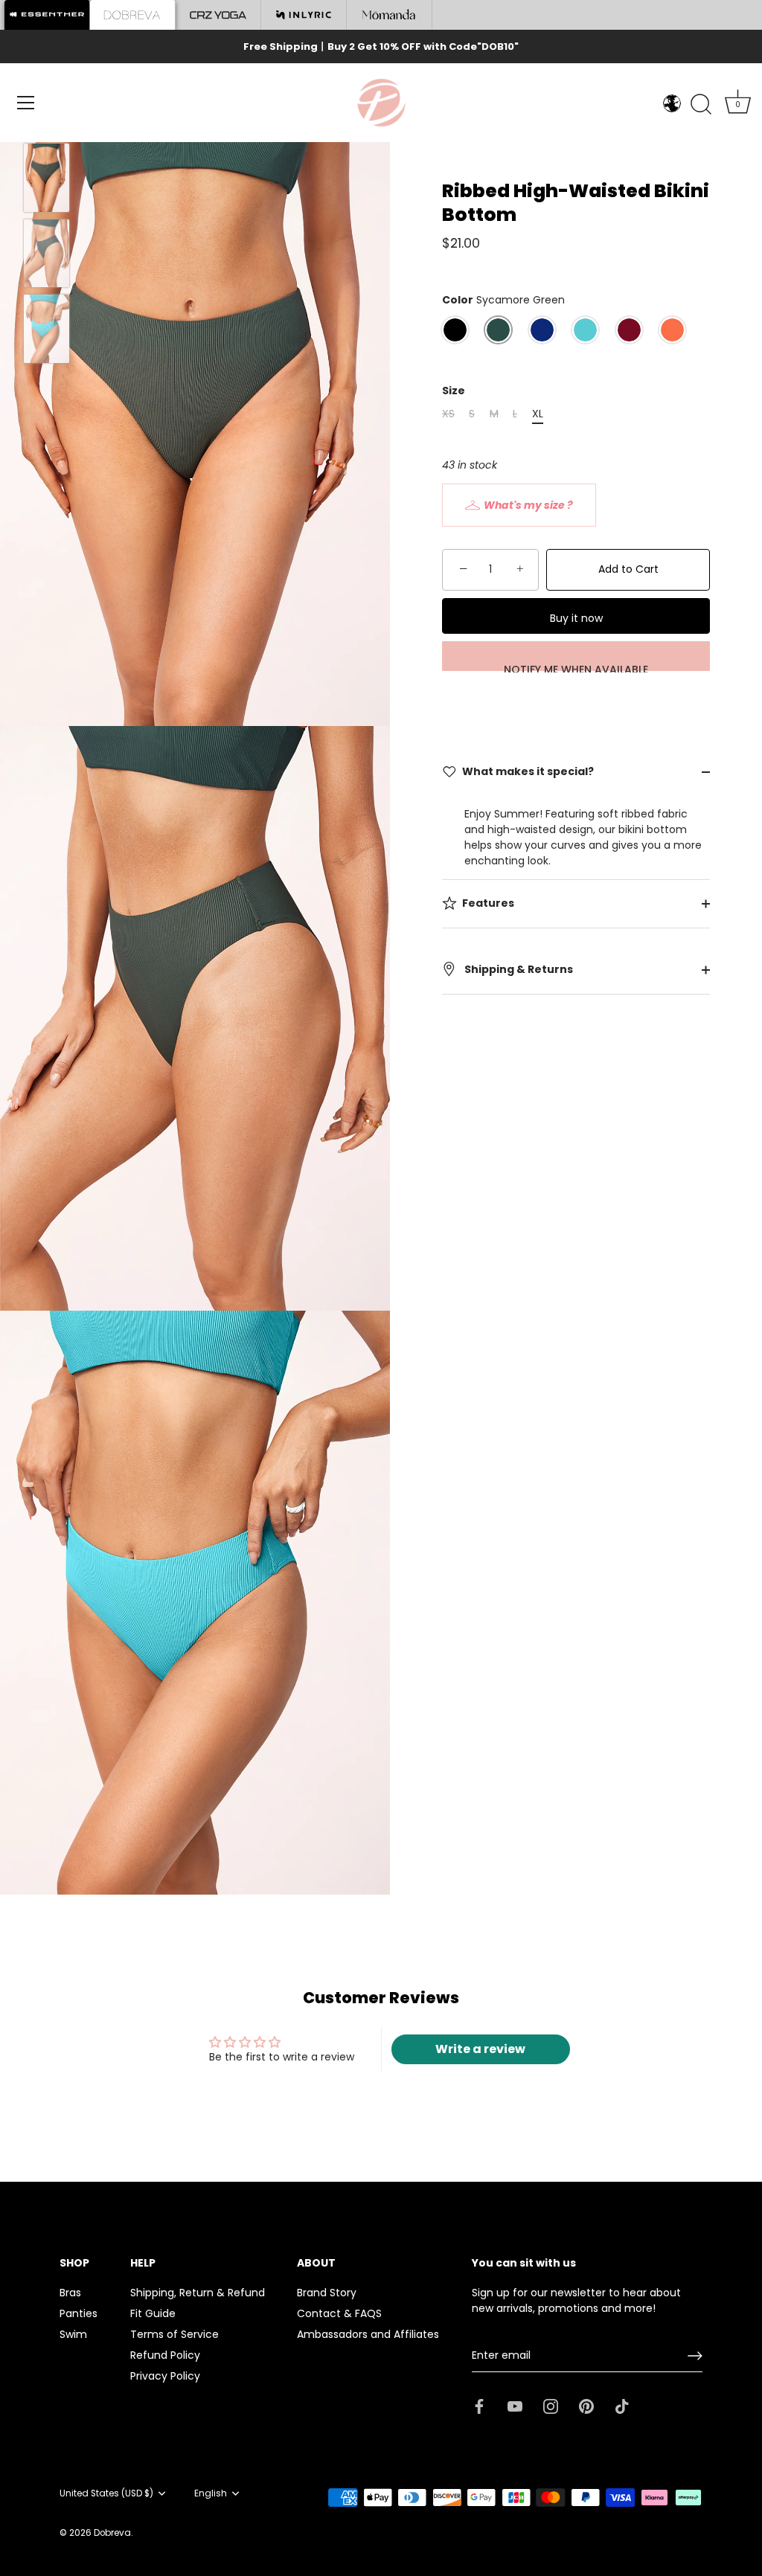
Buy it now (576, 618)
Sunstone (672, 330)
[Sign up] (695, 2356)
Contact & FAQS (339, 2313)
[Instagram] (551, 2406)
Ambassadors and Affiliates (368, 2334)
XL (538, 414)
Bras (70, 2293)
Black (455, 330)
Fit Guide (153, 2313)
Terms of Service (175, 2334)
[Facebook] (479, 2406)
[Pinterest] (586, 2406)
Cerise (629, 330)
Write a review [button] (480, 2049)
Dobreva (112, 2533)
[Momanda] (390, 15)
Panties (79, 2313)
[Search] (701, 105)
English (211, 2494)
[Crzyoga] (218, 15)
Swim (73, 2334)
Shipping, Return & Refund (198, 2293)
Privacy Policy (165, 2376)
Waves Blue (542, 330)
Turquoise (585, 330)
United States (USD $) (106, 2494)
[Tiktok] (622, 2406)
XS (448, 414)
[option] (47, 180)
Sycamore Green (498, 330)
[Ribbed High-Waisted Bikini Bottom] (47, 178)
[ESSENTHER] (47, 15)
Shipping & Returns (518, 969)
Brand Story (327, 2293)
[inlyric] (304, 15)
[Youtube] (515, 2406)
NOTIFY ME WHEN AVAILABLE (576, 667)
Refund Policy (165, 2355)
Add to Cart (628, 569)
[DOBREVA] (133, 15)
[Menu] (26, 103)
